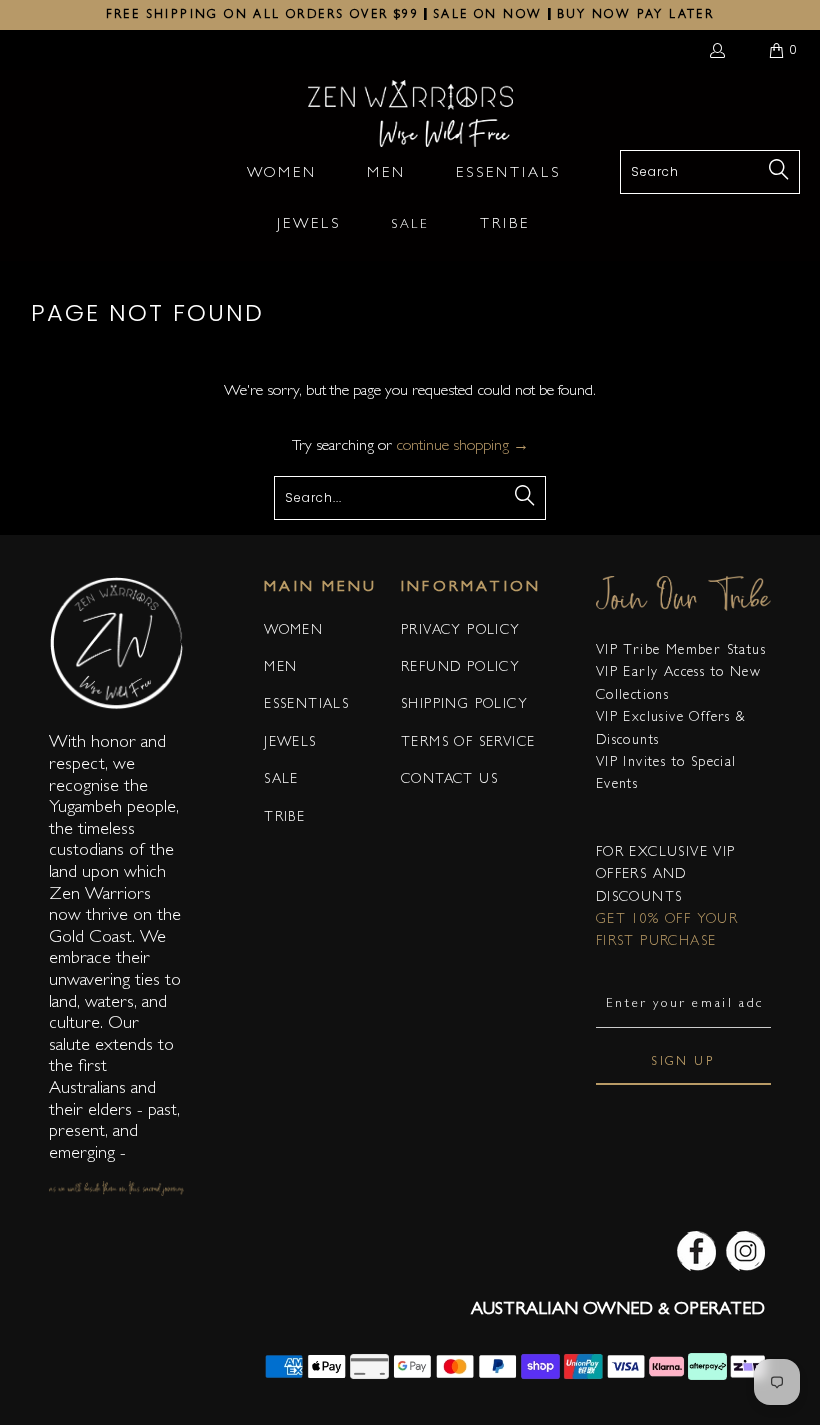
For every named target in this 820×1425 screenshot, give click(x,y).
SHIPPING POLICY (464, 705)
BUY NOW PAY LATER (636, 16)
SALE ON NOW (487, 16)
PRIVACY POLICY (461, 631)
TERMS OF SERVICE (468, 743)
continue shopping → (462, 447)
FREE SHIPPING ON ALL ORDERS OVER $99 (262, 16)
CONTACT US (449, 780)
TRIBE (284, 818)
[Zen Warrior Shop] (410, 115)
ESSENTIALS (306, 705)
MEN (280, 668)
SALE (281, 780)
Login (721, 50)
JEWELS (290, 743)
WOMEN (293, 631)
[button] (282, 175)
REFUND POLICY (460, 668)
